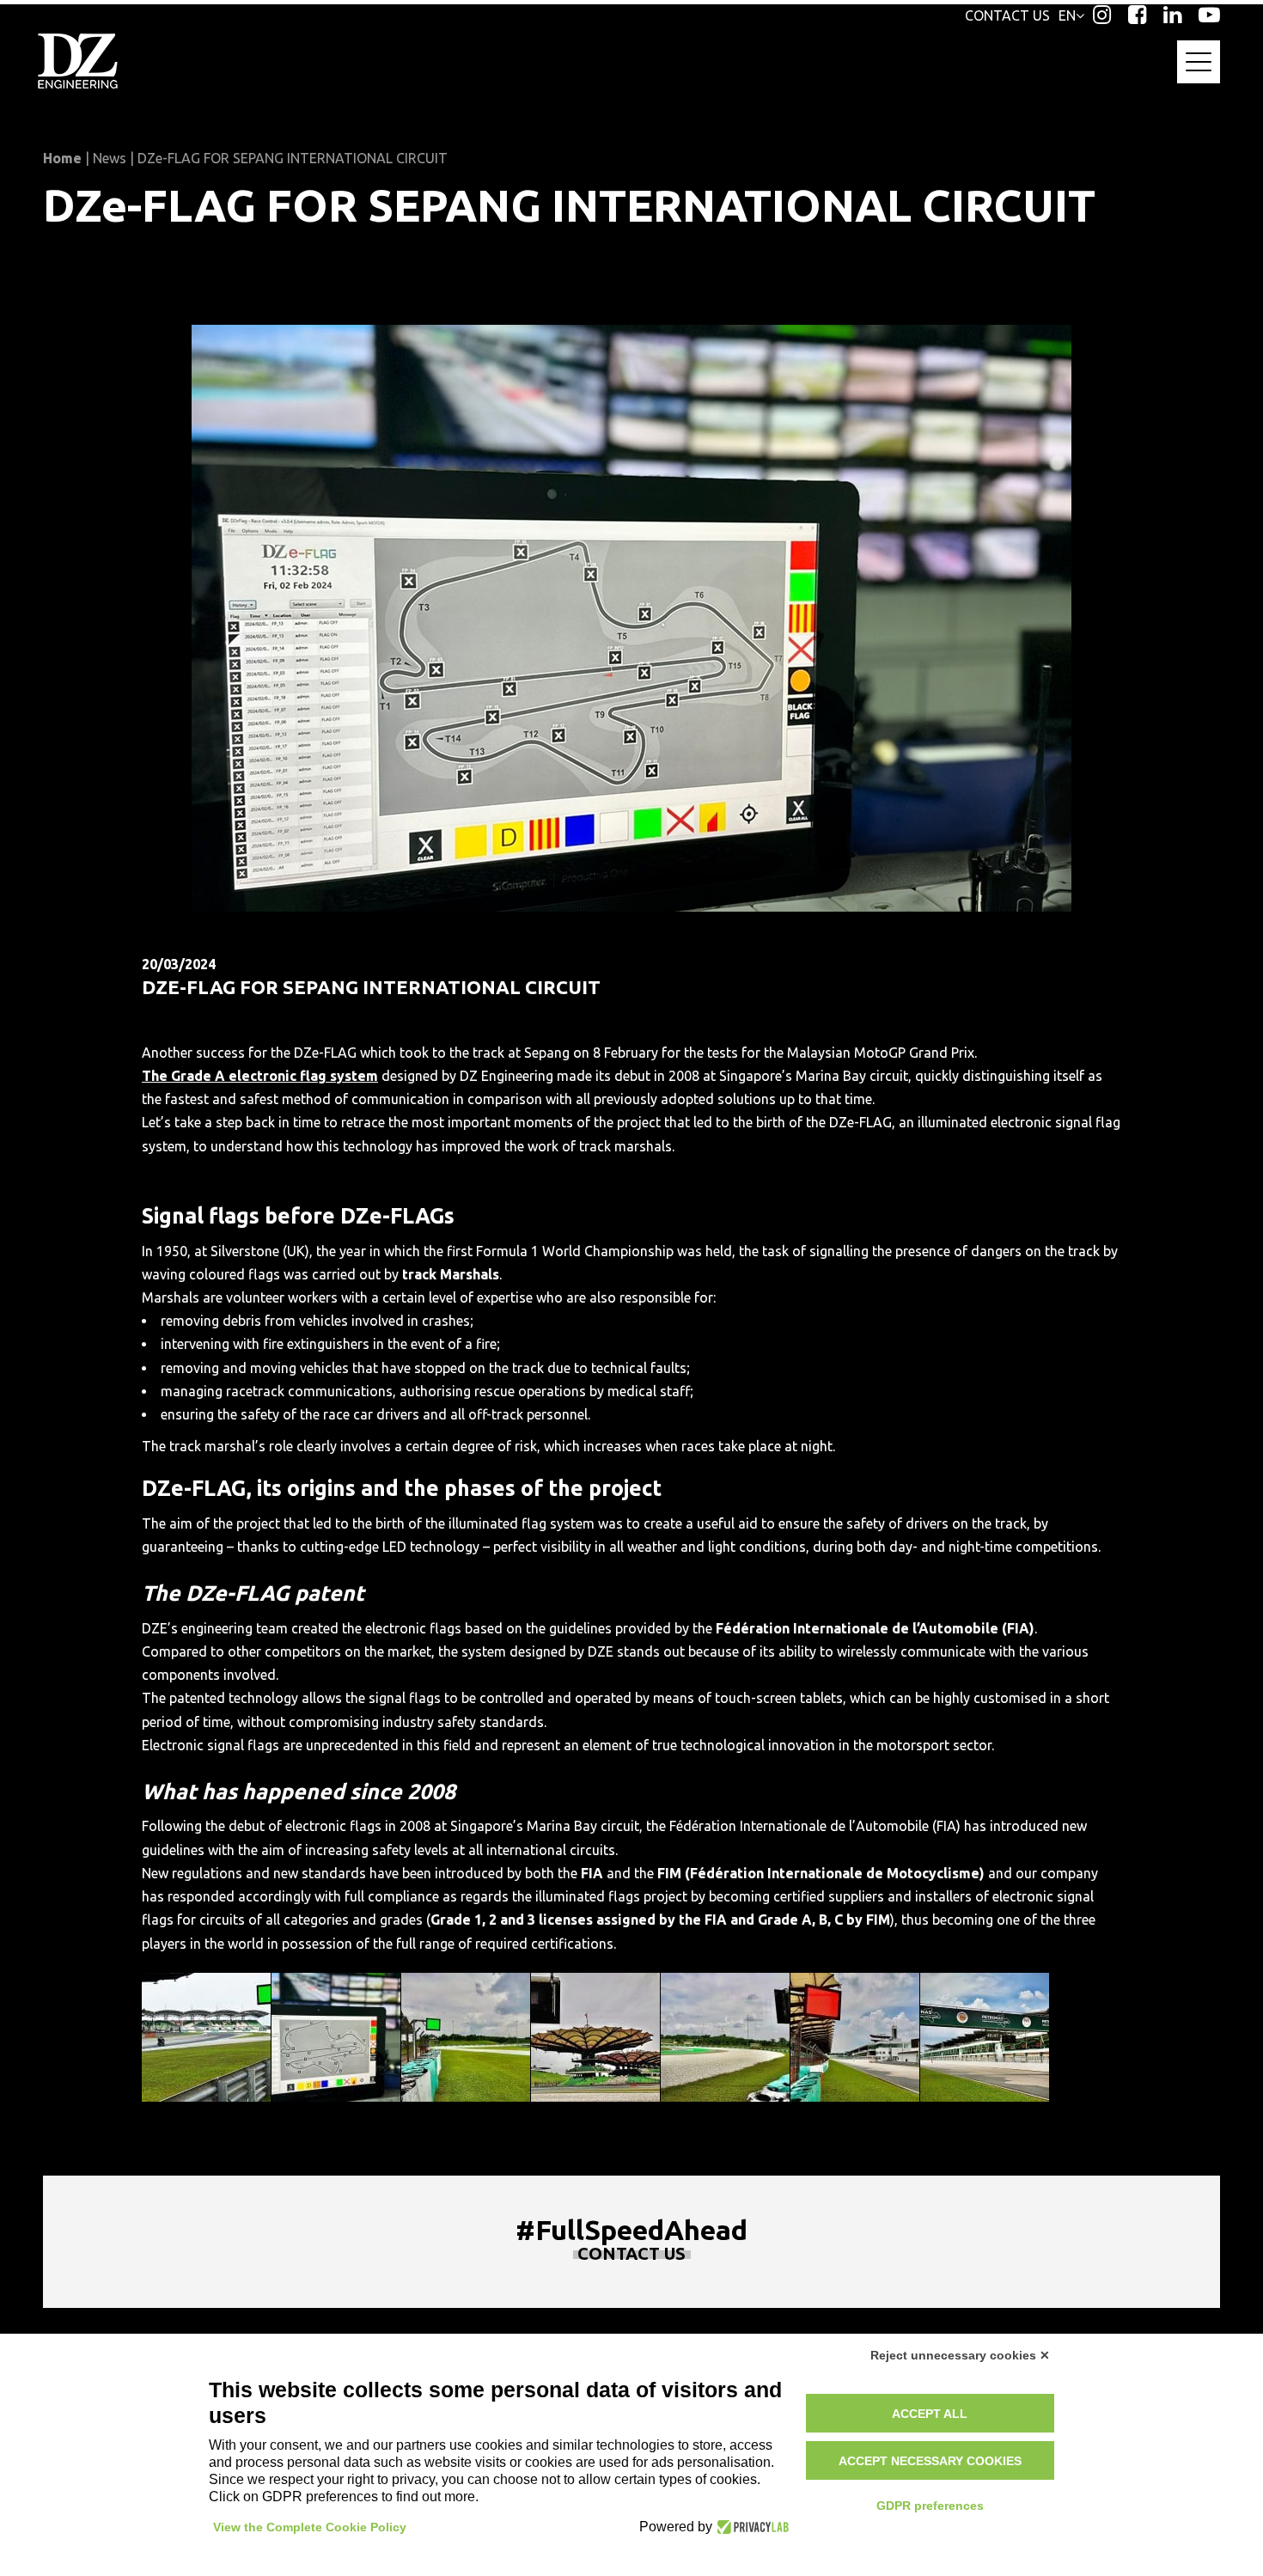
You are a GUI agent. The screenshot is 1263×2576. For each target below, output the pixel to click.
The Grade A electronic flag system (260, 1076)
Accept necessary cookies (930, 2461)
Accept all (930, 2414)
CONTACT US (1007, 15)
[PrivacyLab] (750, 2527)
